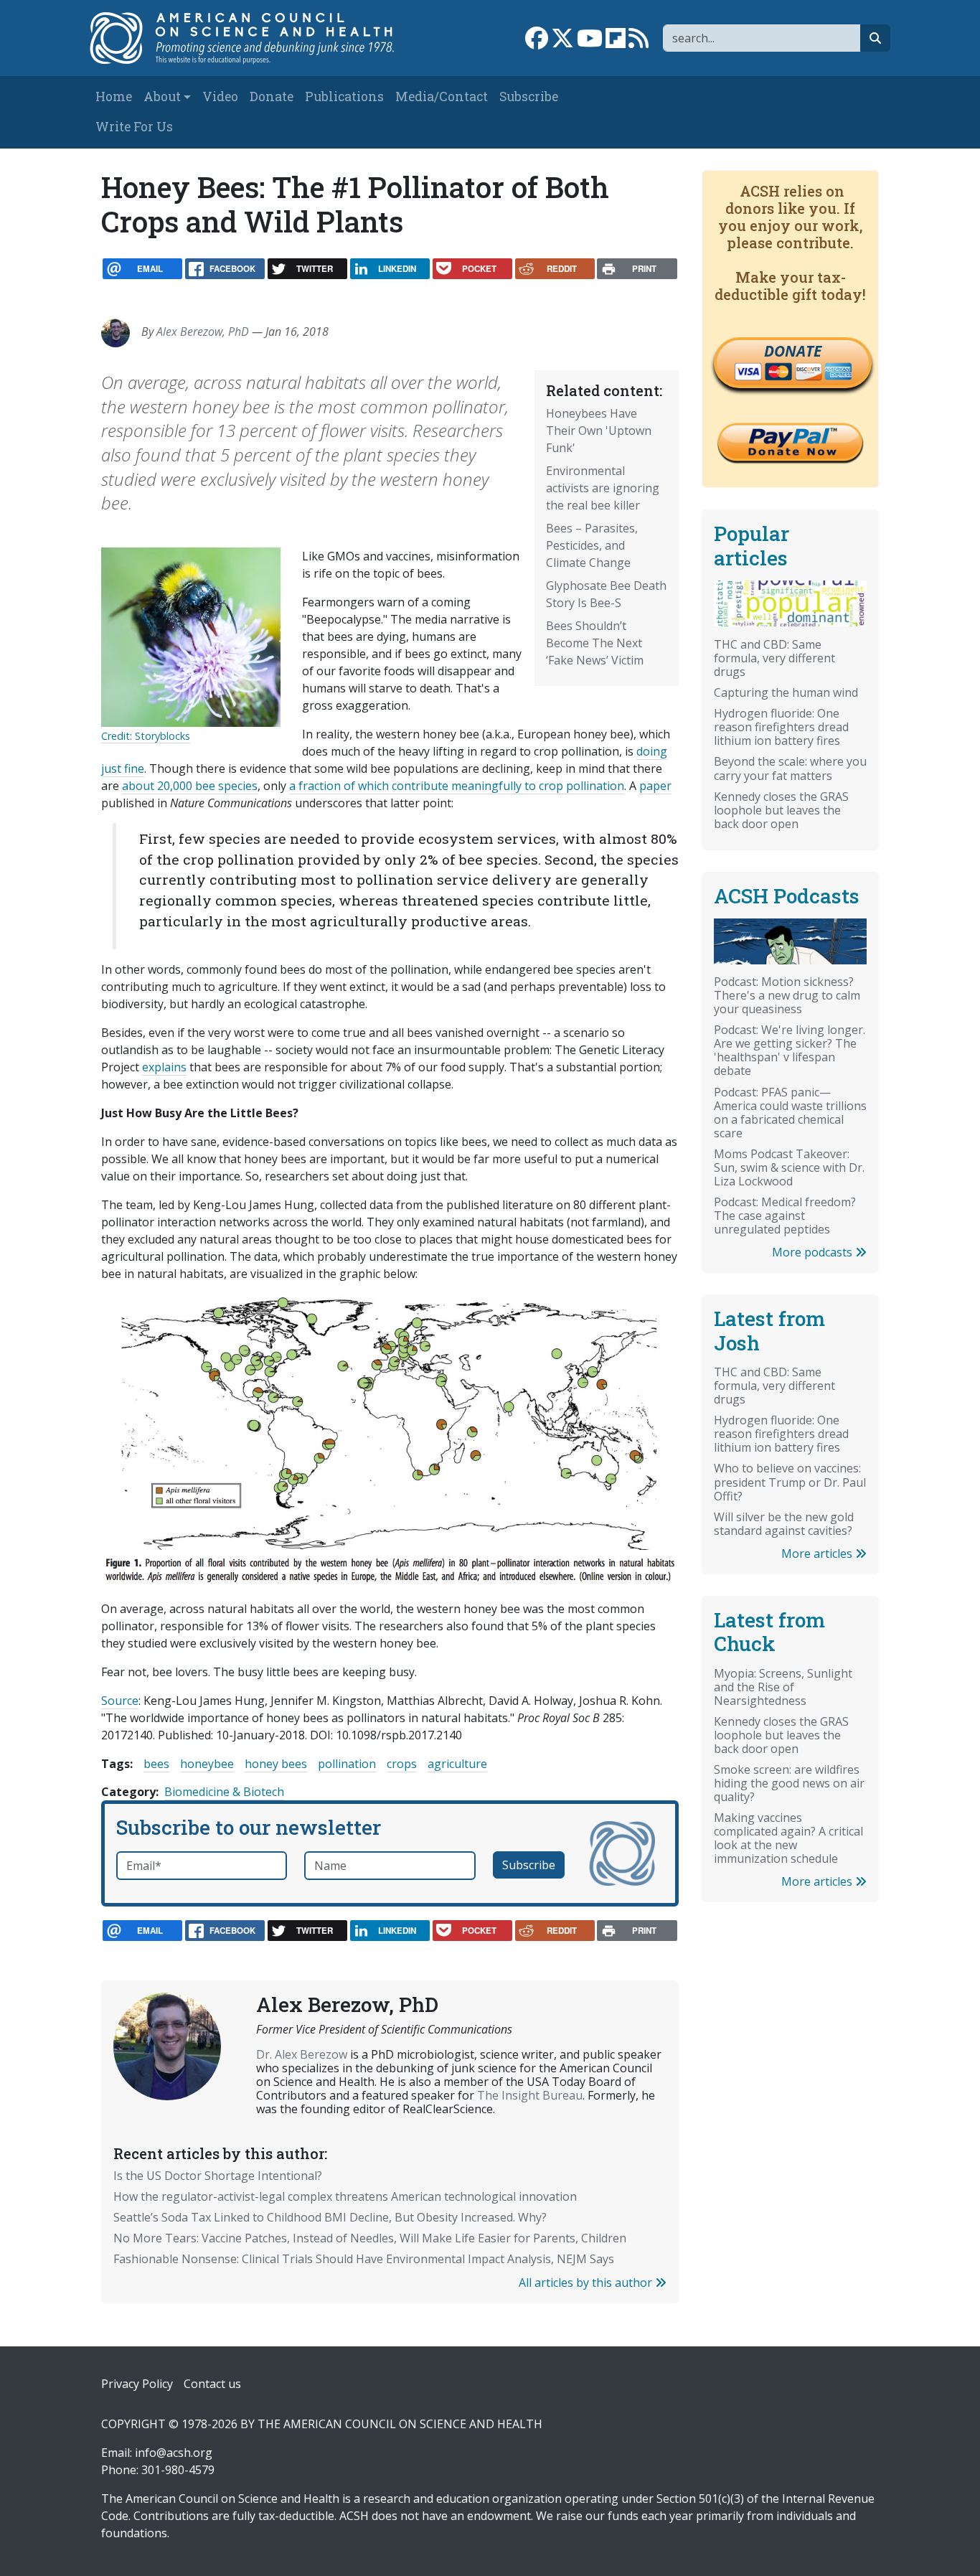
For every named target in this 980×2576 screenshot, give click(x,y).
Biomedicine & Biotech (224, 1792)
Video (220, 97)
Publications (344, 97)
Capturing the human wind (786, 692)
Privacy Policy (137, 2384)
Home (114, 97)
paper (655, 786)
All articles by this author (587, 2283)
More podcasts (814, 1252)
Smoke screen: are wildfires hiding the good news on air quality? (789, 1783)
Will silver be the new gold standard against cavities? (784, 1524)
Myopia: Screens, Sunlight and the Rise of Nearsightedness (783, 1687)
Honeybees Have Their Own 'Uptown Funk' (599, 431)
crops (402, 1764)
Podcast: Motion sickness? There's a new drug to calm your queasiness (787, 995)
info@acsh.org (174, 2453)
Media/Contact (442, 97)
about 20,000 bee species (190, 786)
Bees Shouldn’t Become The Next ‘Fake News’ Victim (595, 643)
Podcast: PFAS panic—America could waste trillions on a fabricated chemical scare (790, 1113)
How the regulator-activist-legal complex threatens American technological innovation (345, 2196)
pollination (347, 1764)
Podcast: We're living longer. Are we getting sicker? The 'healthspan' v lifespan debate (790, 1050)
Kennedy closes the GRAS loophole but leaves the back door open (781, 810)
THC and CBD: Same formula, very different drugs (774, 658)
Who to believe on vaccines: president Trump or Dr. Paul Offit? (790, 1482)
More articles (818, 1553)
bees (156, 1764)
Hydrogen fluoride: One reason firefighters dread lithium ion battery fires (781, 727)
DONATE (793, 351)
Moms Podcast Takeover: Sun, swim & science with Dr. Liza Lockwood (789, 1167)
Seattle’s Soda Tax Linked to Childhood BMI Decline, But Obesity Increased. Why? (330, 2217)
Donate (272, 97)
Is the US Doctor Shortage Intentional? (218, 2176)
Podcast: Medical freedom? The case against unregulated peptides (785, 1216)
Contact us (212, 2384)
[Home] (251, 38)
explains (164, 1067)
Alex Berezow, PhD (203, 332)
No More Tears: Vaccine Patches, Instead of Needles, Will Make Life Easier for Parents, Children (370, 2238)
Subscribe (529, 97)
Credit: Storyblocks (146, 736)
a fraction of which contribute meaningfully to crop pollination (457, 786)
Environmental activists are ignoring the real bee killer (603, 488)
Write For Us (134, 127)
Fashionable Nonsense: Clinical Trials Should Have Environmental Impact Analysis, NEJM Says (364, 2259)
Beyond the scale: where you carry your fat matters (790, 768)
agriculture (457, 1764)
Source (120, 1701)
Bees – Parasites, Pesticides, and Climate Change (592, 545)
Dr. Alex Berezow (302, 2054)
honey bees (276, 1764)
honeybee (207, 1764)
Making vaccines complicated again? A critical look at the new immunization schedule (788, 1838)
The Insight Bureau (530, 2095)
